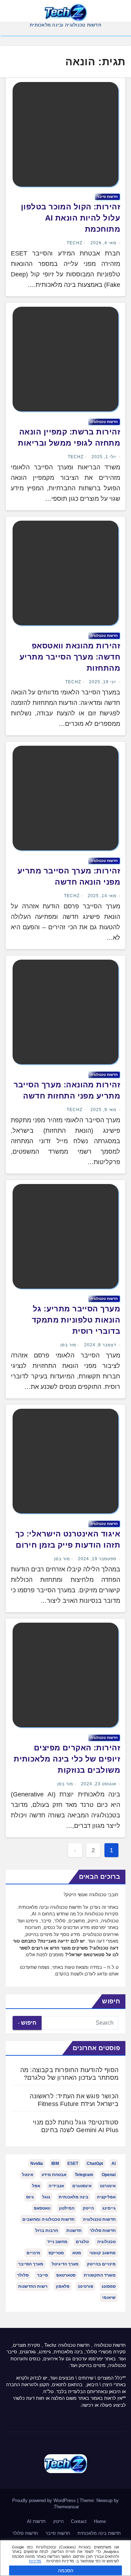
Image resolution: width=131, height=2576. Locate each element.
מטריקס (56, 2253)
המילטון (67, 2208)
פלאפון (63, 2286)
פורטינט (86, 2286)
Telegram (84, 2175)
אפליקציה (106, 2197)
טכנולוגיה (106, 2242)
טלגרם (82, 2242)
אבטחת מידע (54, 2175)
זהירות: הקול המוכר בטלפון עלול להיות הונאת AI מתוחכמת (71, 218)
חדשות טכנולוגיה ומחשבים (48, 2219)
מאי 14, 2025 (102, 896)
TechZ (75, 243)
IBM (55, 2164)
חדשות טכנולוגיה (104, 422)
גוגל (46, 2197)
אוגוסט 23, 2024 (99, 1784)
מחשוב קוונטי (103, 2253)
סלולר (23, 2275)
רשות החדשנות (33, 2286)
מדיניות (35, 2561)
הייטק (88, 2208)
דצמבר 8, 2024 (100, 1345)
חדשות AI (36, 2521)
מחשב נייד (57, 2242)
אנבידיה (56, 2186)
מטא (77, 2253)
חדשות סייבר (58, 2533)
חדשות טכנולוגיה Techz (67, 2345)
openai (109, 2175)
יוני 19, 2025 (103, 682)
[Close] (123, 2546)
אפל (36, 2186)
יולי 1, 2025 (104, 457)
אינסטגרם (82, 2186)
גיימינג (109, 2208)
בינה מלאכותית (74, 2197)
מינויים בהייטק (101, 2264)
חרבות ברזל (47, 2231)
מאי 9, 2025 (103, 1110)
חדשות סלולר (103, 2231)
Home (100, 2521)
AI (114, 2164)
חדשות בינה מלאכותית (99, 2533)
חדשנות (74, 2231)
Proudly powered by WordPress (45, 2500)
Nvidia (37, 2164)
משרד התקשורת (100, 2275)
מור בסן (68, 1345)
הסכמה (66, 2570)
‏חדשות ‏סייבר (107, 197)
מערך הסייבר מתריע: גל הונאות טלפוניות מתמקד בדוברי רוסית (76, 1320)
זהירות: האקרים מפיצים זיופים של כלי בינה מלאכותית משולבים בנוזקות (67, 1759)
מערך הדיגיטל (65, 2264)
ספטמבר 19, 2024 (97, 1559)
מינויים (33, 2253)
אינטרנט (108, 2186)
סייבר (42, 2275)
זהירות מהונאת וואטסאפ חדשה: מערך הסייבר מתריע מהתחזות (70, 657)
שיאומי (109, 2298)
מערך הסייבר (31, 2264)
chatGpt (95, 2164)
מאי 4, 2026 (103, 243)
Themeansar (66, 2507)
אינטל (28, 2175)
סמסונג (109, 2286)
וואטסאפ (42, 2208)
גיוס (30, 2197)
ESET (73, 2164)
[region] (65, 2558)
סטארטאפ (66, 2275)
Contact (79, 2521)
